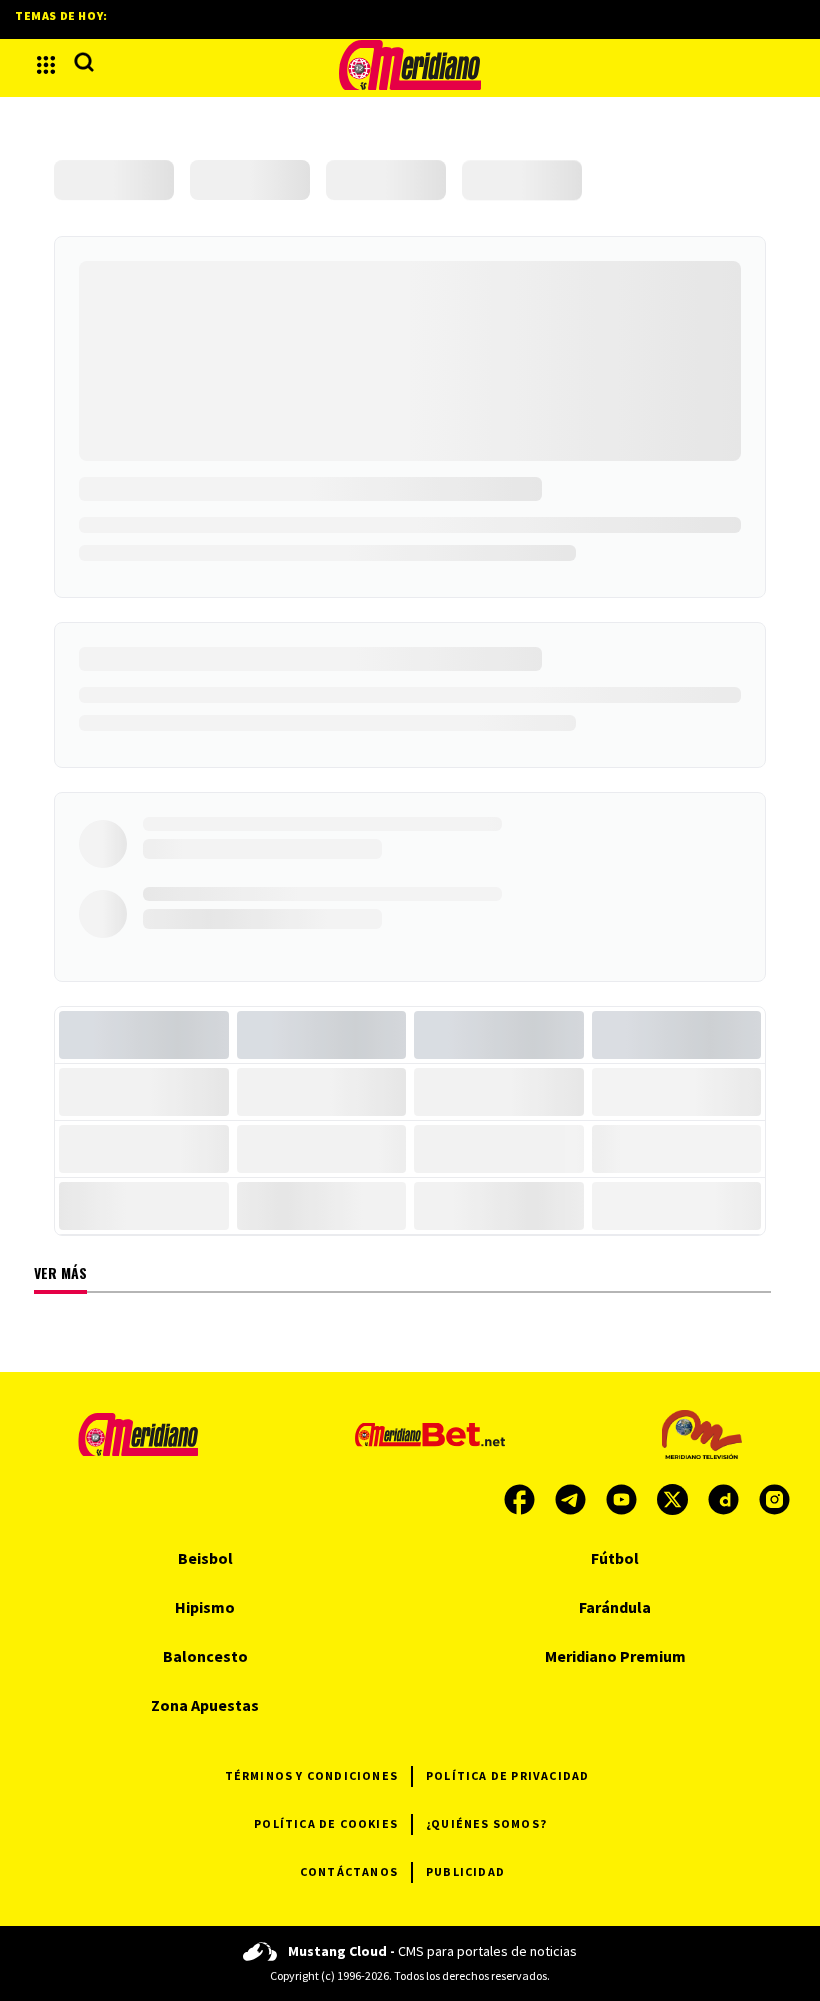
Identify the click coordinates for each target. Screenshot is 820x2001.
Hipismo (205, 1607)
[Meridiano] (410, 65)
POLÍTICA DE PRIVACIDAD (507, 1775)
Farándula (615, 1607)
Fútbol (615, 1558)
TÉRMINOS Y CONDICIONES (311, 1775)
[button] (46, 65)
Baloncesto (205, 1656)
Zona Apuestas (205, 1705)
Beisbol (205, 1558)
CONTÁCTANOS (349, 1871)
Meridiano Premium (615, 1656)
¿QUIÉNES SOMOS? (486, 1823)
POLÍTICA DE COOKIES (326, 1823)
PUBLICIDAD (465, 1871)
